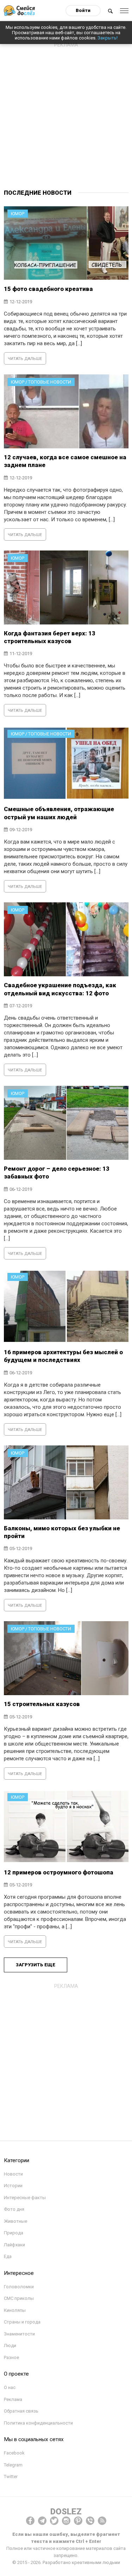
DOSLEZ (66, 2512)
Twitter (11, 2477)
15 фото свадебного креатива (48, 289)
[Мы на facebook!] (30, 2521)
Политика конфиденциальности (38, 2423)
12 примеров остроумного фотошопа (59, 1872)
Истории (13, 2186)
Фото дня (14, 2209)
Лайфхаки (14, 2245)
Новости (13, 2174)
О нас (10, 2387)
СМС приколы (19, 2298)
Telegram (13, 2465)
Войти (83, 10)
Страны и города (22, 2322)
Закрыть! (108, 38)
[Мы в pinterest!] (78, 2521)
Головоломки (19, 2287)
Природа (14, 2233)
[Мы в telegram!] (42, 2521)
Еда (8, 2256)
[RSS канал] (102, 2521)
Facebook (14, 2453)
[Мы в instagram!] (66, 2521)
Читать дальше (25, 359)
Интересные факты (25, 2198)
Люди (10, 2345)
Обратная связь (21, 2411)
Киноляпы (15, 2310)
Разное (11, 2357)
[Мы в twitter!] (54, 2521)
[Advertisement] (66, 117)
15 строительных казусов (42, 1704)
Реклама (13, 2399)
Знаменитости (19, 2334)
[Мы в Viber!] (90, 2521)
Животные (15, 2221)
